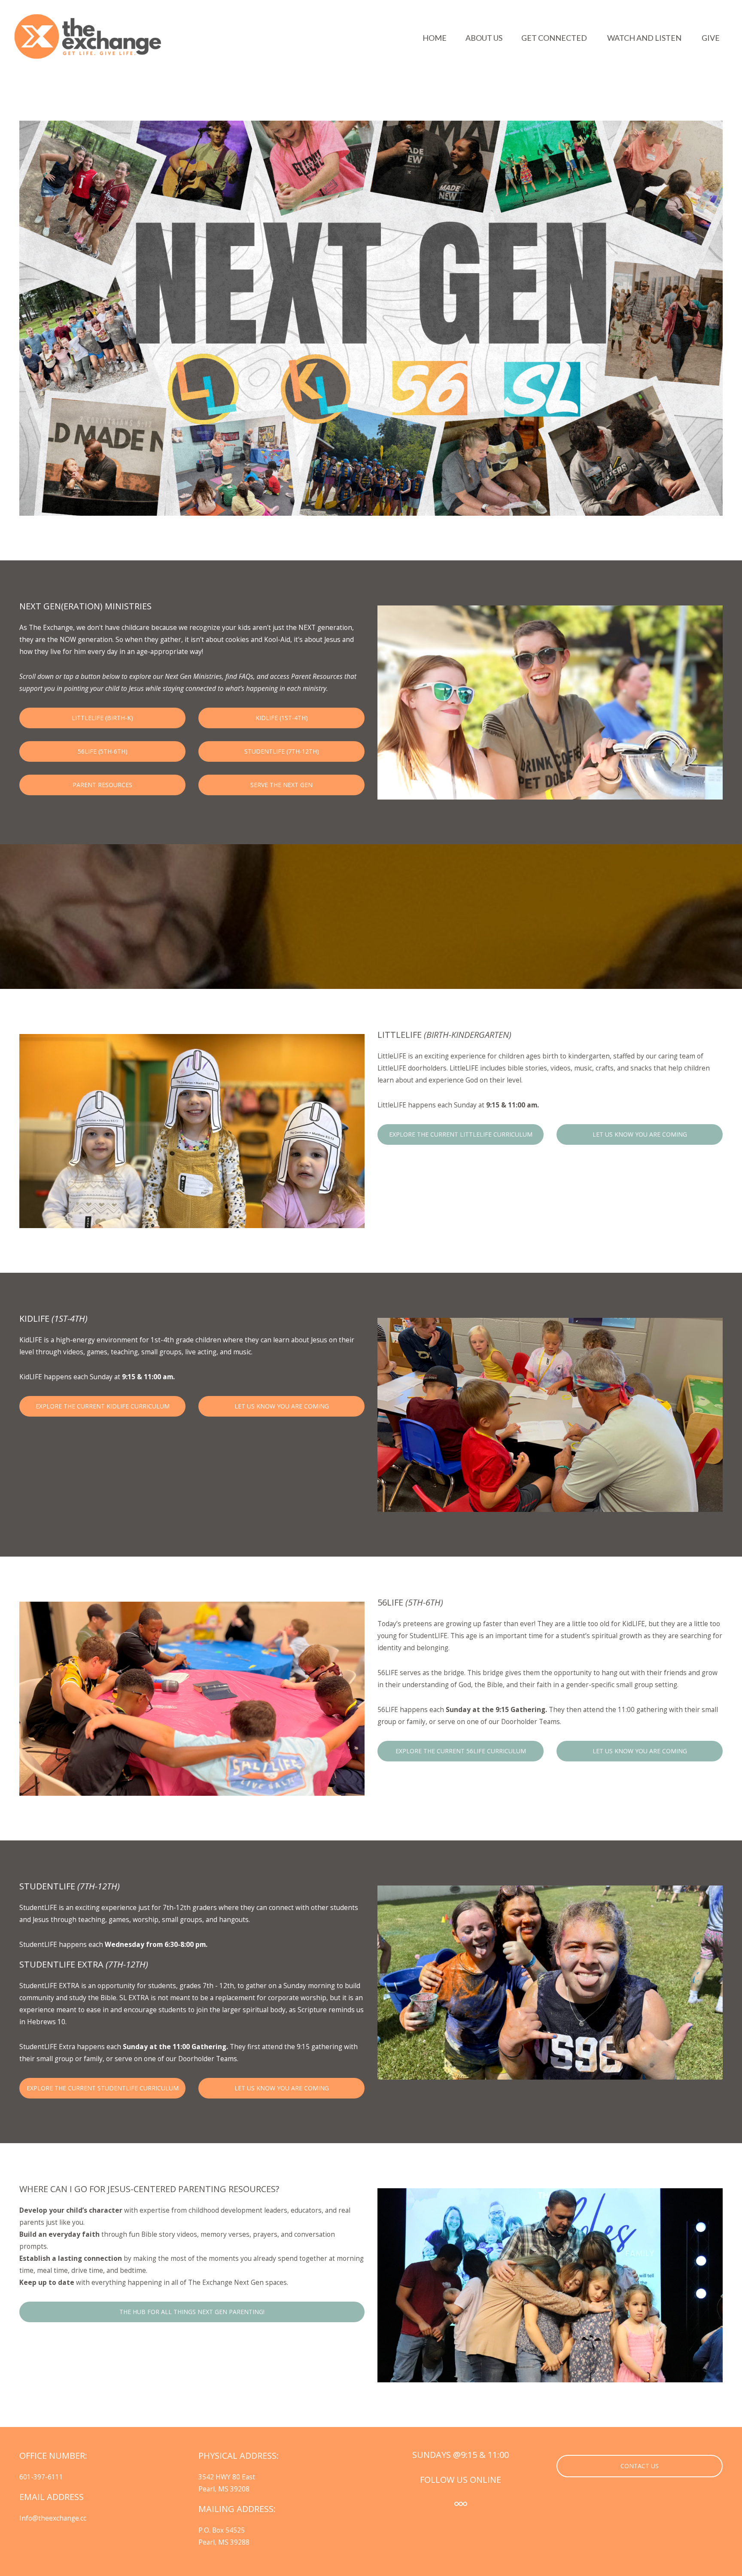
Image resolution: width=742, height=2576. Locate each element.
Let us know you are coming (640, 1134)
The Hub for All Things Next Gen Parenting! (192, 2312)
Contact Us (640, 2466)
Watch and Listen (645, 38)
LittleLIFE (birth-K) (102, 718)
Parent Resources (102, 785)
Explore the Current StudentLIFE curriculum (103, 2088)
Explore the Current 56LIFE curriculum (461, 1751)
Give (711, 38)
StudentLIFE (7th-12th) (282, 751)
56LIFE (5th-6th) (103, 751)
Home (435, 38)
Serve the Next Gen (281, 785)
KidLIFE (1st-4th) (282, 718)
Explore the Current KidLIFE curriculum (103, 1406)
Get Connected (555, 38)
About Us (484, 38)
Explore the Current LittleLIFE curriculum (461, 1134)
